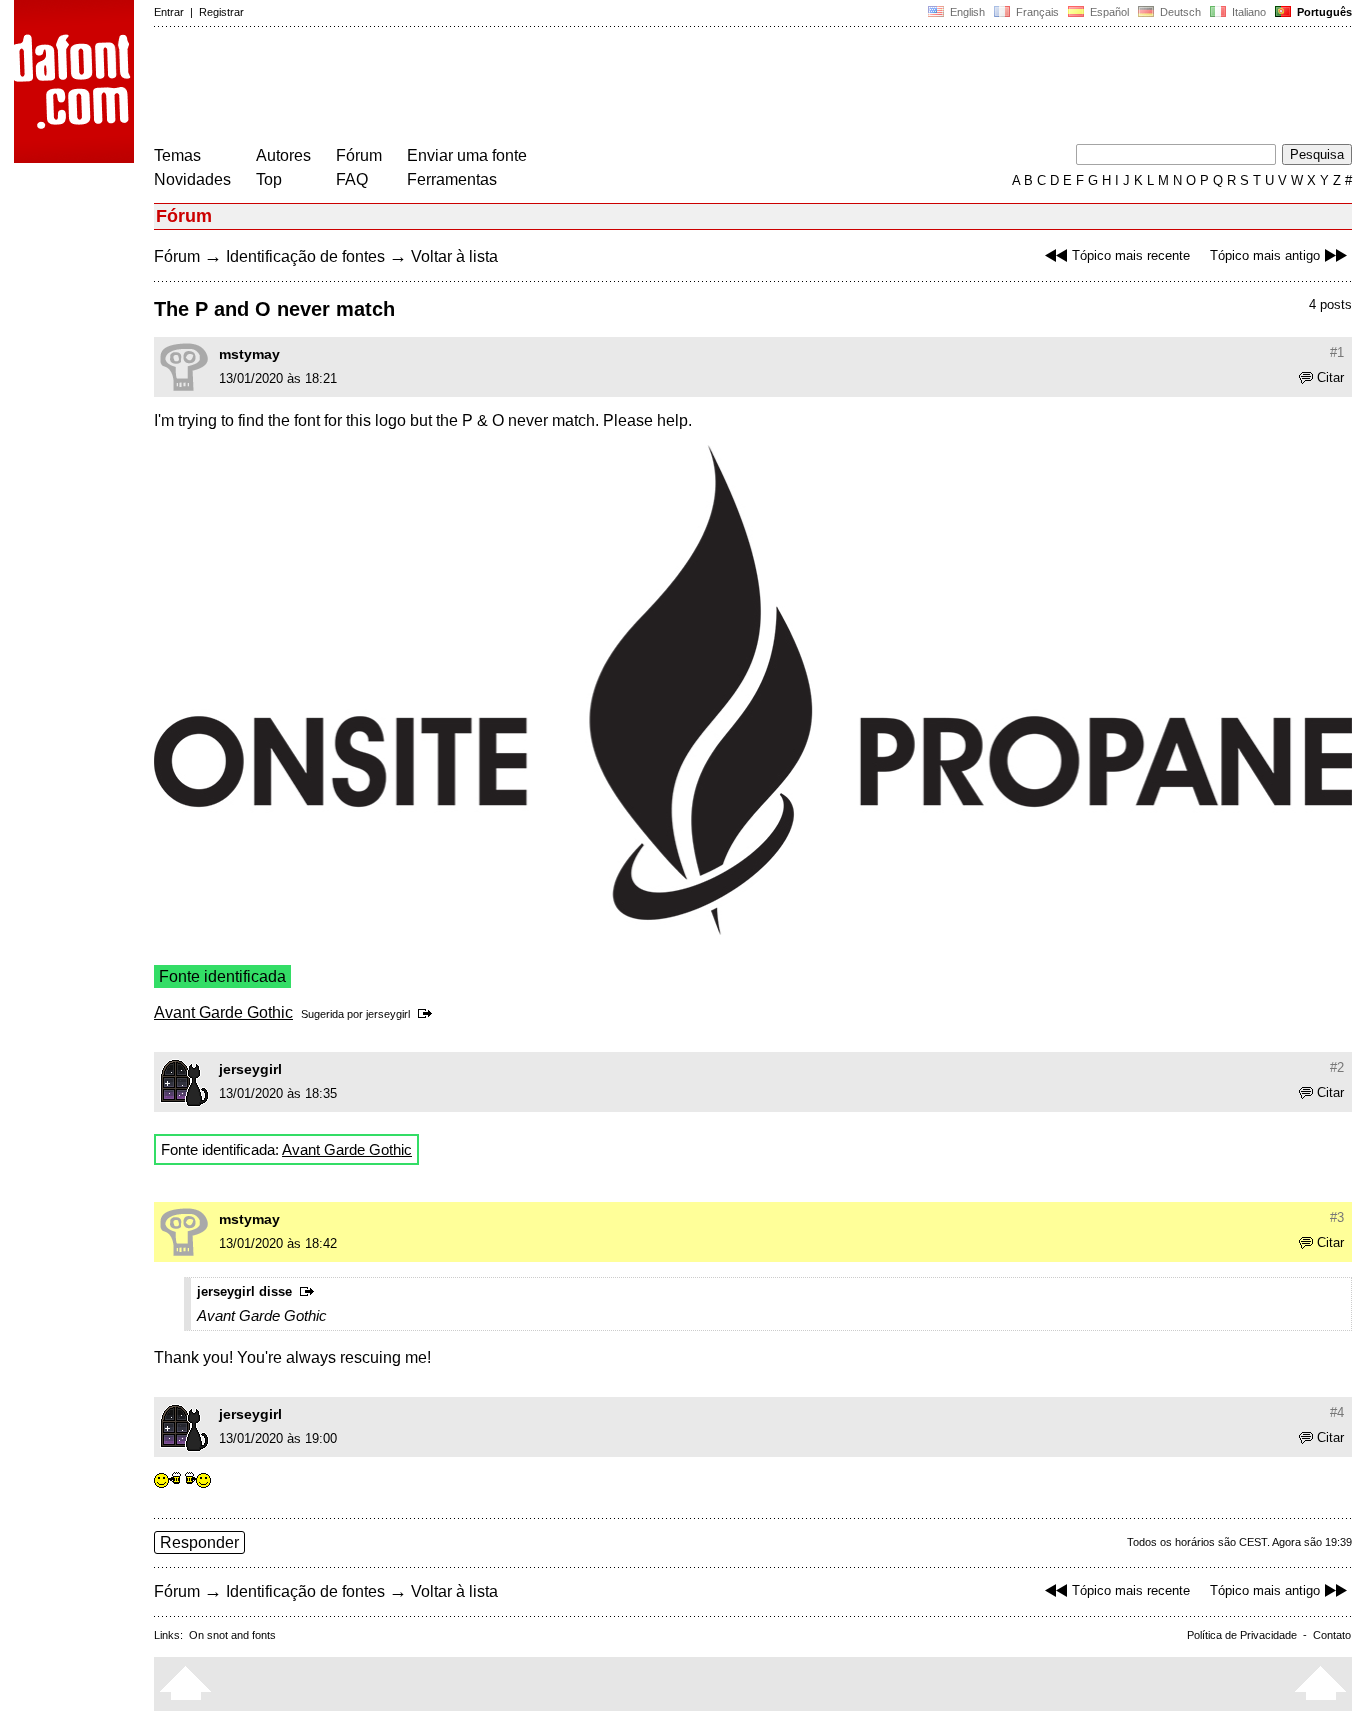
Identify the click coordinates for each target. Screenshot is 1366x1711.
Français (1036, 12)
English (966, 12)
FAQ (352, 179)
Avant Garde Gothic (223, 1012)
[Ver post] (428, 1014)
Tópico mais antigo (1265, 255)
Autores (283, 155)
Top (269, 179)
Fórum (359, 155)
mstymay (249, 354)
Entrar (169, 12)
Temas (177, 155)
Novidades (192, 179)
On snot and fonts (232, 1635)
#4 (1337, 1412)
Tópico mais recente (1131, 255)
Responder (199, 1542)
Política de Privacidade (1242, 1635)
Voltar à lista (454, 256)
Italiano (1247, 12)
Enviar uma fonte (467, 155)
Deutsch (1179, 12)
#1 (1337, 352)
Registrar (221, 12)
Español (1108, 12)
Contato (1332, 1635)
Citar (1330, 377)
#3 (1337, 1217)
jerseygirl (388, 1014)
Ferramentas (452, 179)
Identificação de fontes (305, 256)
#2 (1337, 1067)
